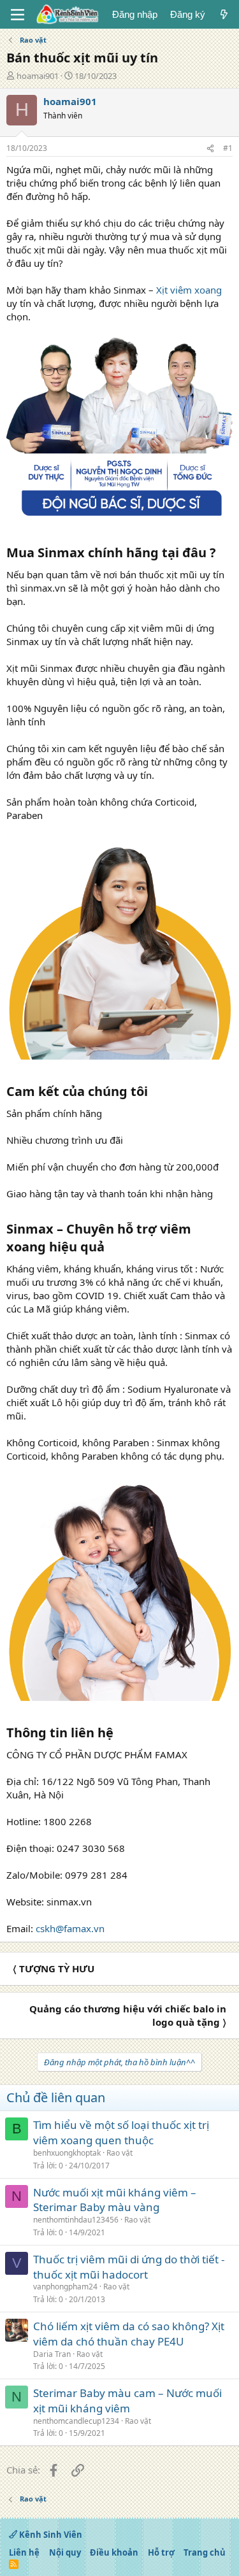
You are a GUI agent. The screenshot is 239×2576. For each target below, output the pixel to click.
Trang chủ (205, 2552)
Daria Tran (52, 2354)
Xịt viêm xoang (189, 290)
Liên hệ (24, 2552)
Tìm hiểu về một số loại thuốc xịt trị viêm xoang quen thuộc (121, 2132)
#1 (228, 148)
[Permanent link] (222, 553)
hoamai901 (38, 76)
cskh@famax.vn (70, 1928)
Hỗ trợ (161, 2552)
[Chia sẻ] (210, 149)
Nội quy (65, 2552)
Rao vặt (119, 2153)
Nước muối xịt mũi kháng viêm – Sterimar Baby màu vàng (115, 2200)
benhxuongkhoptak (67, 2153)
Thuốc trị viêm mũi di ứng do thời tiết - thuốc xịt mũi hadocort (129, 2267)
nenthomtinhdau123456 (76, 2220)
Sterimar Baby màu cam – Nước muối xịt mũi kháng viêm (127, 2401)
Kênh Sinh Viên (50, 2535)
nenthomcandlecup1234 (76, 2421)
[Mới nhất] (224, 14)
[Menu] (18, 15)
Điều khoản (114, 2552)
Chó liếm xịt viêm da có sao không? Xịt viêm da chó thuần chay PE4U (129, 2334)
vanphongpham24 (65, 2287)
